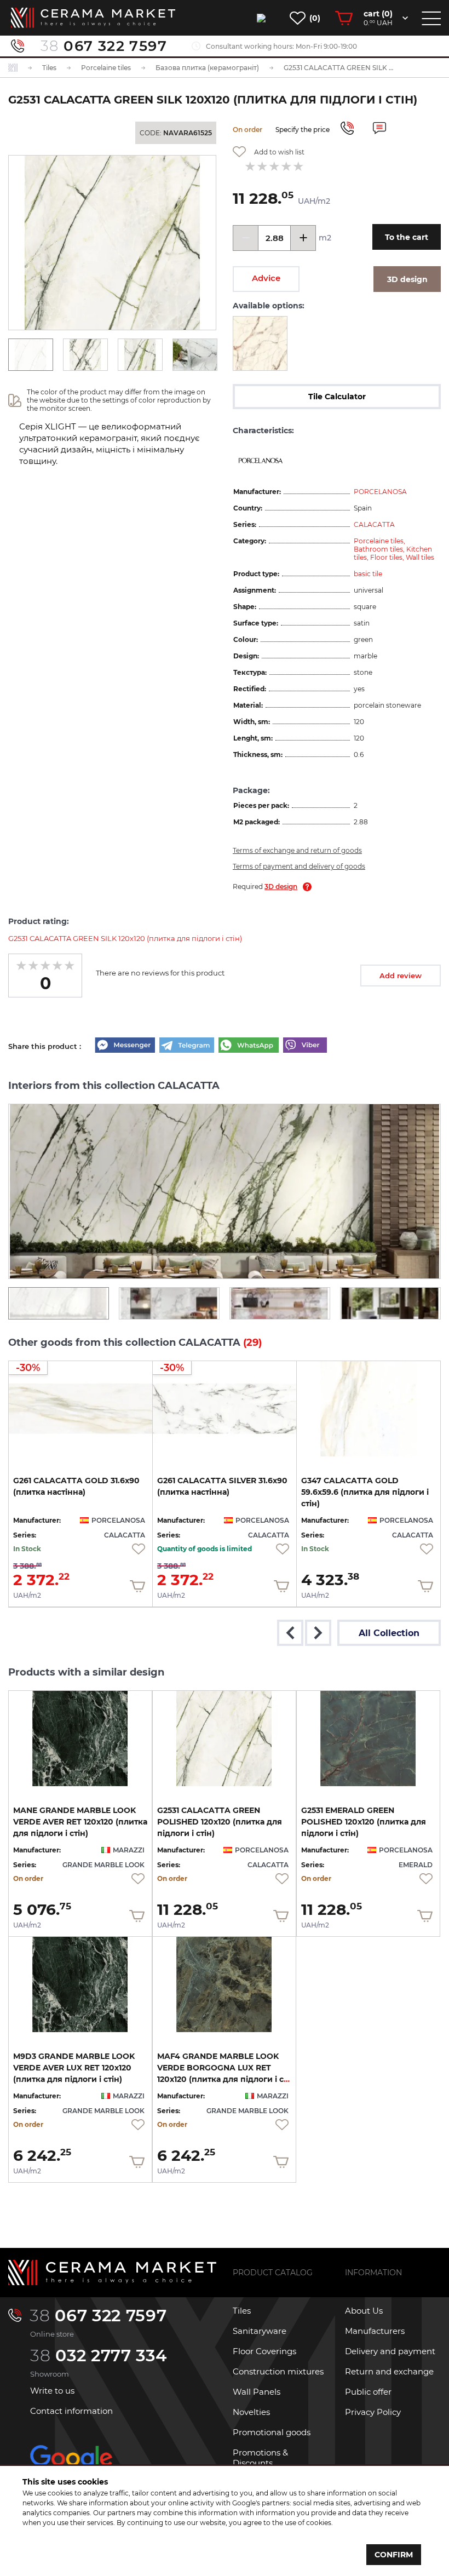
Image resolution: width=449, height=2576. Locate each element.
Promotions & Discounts (260, 2458)
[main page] (93, 18)
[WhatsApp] (249, 1046)
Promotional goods (272, 2432)
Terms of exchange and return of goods (297, 850)
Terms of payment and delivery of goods (299, 866)
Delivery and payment (390, 2351)
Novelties (251, 2412)
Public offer (368, 2392)
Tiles (242, 2311)
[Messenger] (125, 1046)
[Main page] (112, 2273)
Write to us (52, 2391)
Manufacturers (375, 2331)
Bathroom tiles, (380, 549)
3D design (281, 887)
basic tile (368, 574)
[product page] (369, 1409)
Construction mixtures (278, 2371)
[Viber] (305, 1046)
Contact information (71, 2411)
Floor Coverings (264, 2351)
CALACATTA (374, 524)
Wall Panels (257, 2392)
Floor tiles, (388, 557)
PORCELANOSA (380, 492)
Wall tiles (420, 557)
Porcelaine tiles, (379, 541)
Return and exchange (389, 2371)
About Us (364, 2311)
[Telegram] (187, 1046)
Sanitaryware (260, 2331)
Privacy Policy (373, 2412)
